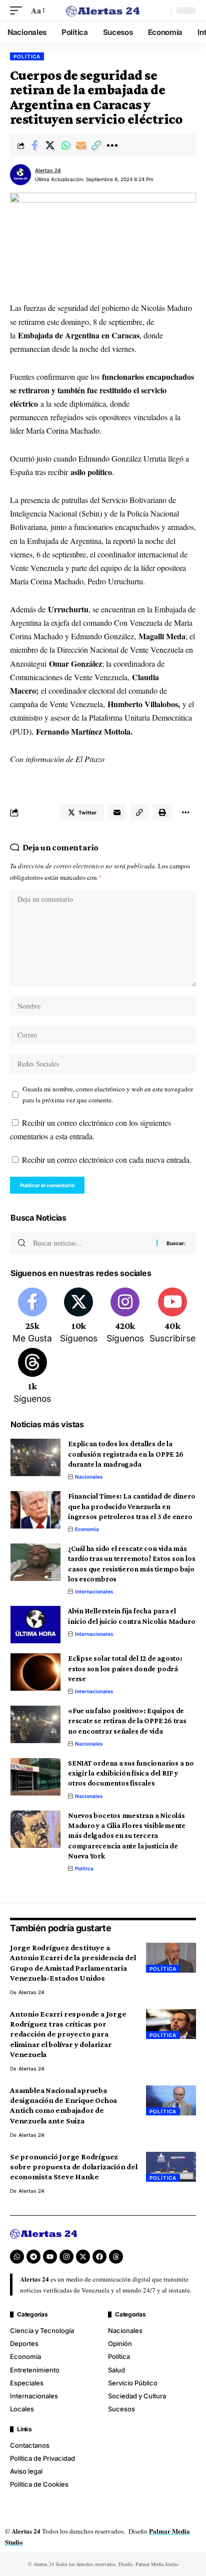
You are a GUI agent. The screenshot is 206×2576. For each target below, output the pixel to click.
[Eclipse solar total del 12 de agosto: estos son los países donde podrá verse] (35, 1672)
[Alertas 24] (103, 11)
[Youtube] (172, 1316)
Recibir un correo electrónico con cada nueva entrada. (107, 1159)
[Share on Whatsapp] (65, 145)
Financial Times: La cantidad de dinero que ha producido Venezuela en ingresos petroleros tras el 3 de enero (132, 1506)
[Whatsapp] (17, 2257)
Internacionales (94, 1591)
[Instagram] (125, 1316)
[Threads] (32, 1377)
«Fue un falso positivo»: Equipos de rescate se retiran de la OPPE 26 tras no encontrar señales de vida (127, 1721)
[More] (112, 145)
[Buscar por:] (91, 1243)
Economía (87, 1529)
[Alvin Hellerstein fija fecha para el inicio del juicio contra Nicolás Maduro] (35, 1625)
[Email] (81, 145)
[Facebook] (32, 1316)
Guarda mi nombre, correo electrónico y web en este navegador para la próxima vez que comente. (108, 1095)
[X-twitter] (83, 2257)
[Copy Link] (96, 145)
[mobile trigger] (18, 10)
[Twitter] (79, 1316)
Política (27, 56)
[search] (160, 10)
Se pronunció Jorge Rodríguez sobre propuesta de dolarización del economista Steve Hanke (74, 2167)
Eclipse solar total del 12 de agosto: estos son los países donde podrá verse (125, 1669)
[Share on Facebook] (34, 145)
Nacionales (89, 1477)
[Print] (162, 812)
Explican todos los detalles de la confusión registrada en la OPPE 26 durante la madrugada (126, 1454)
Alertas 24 (48, 170)
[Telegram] (33, 2257)
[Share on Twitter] (50, 145)
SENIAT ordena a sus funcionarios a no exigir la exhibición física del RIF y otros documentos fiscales (131, 1773)
